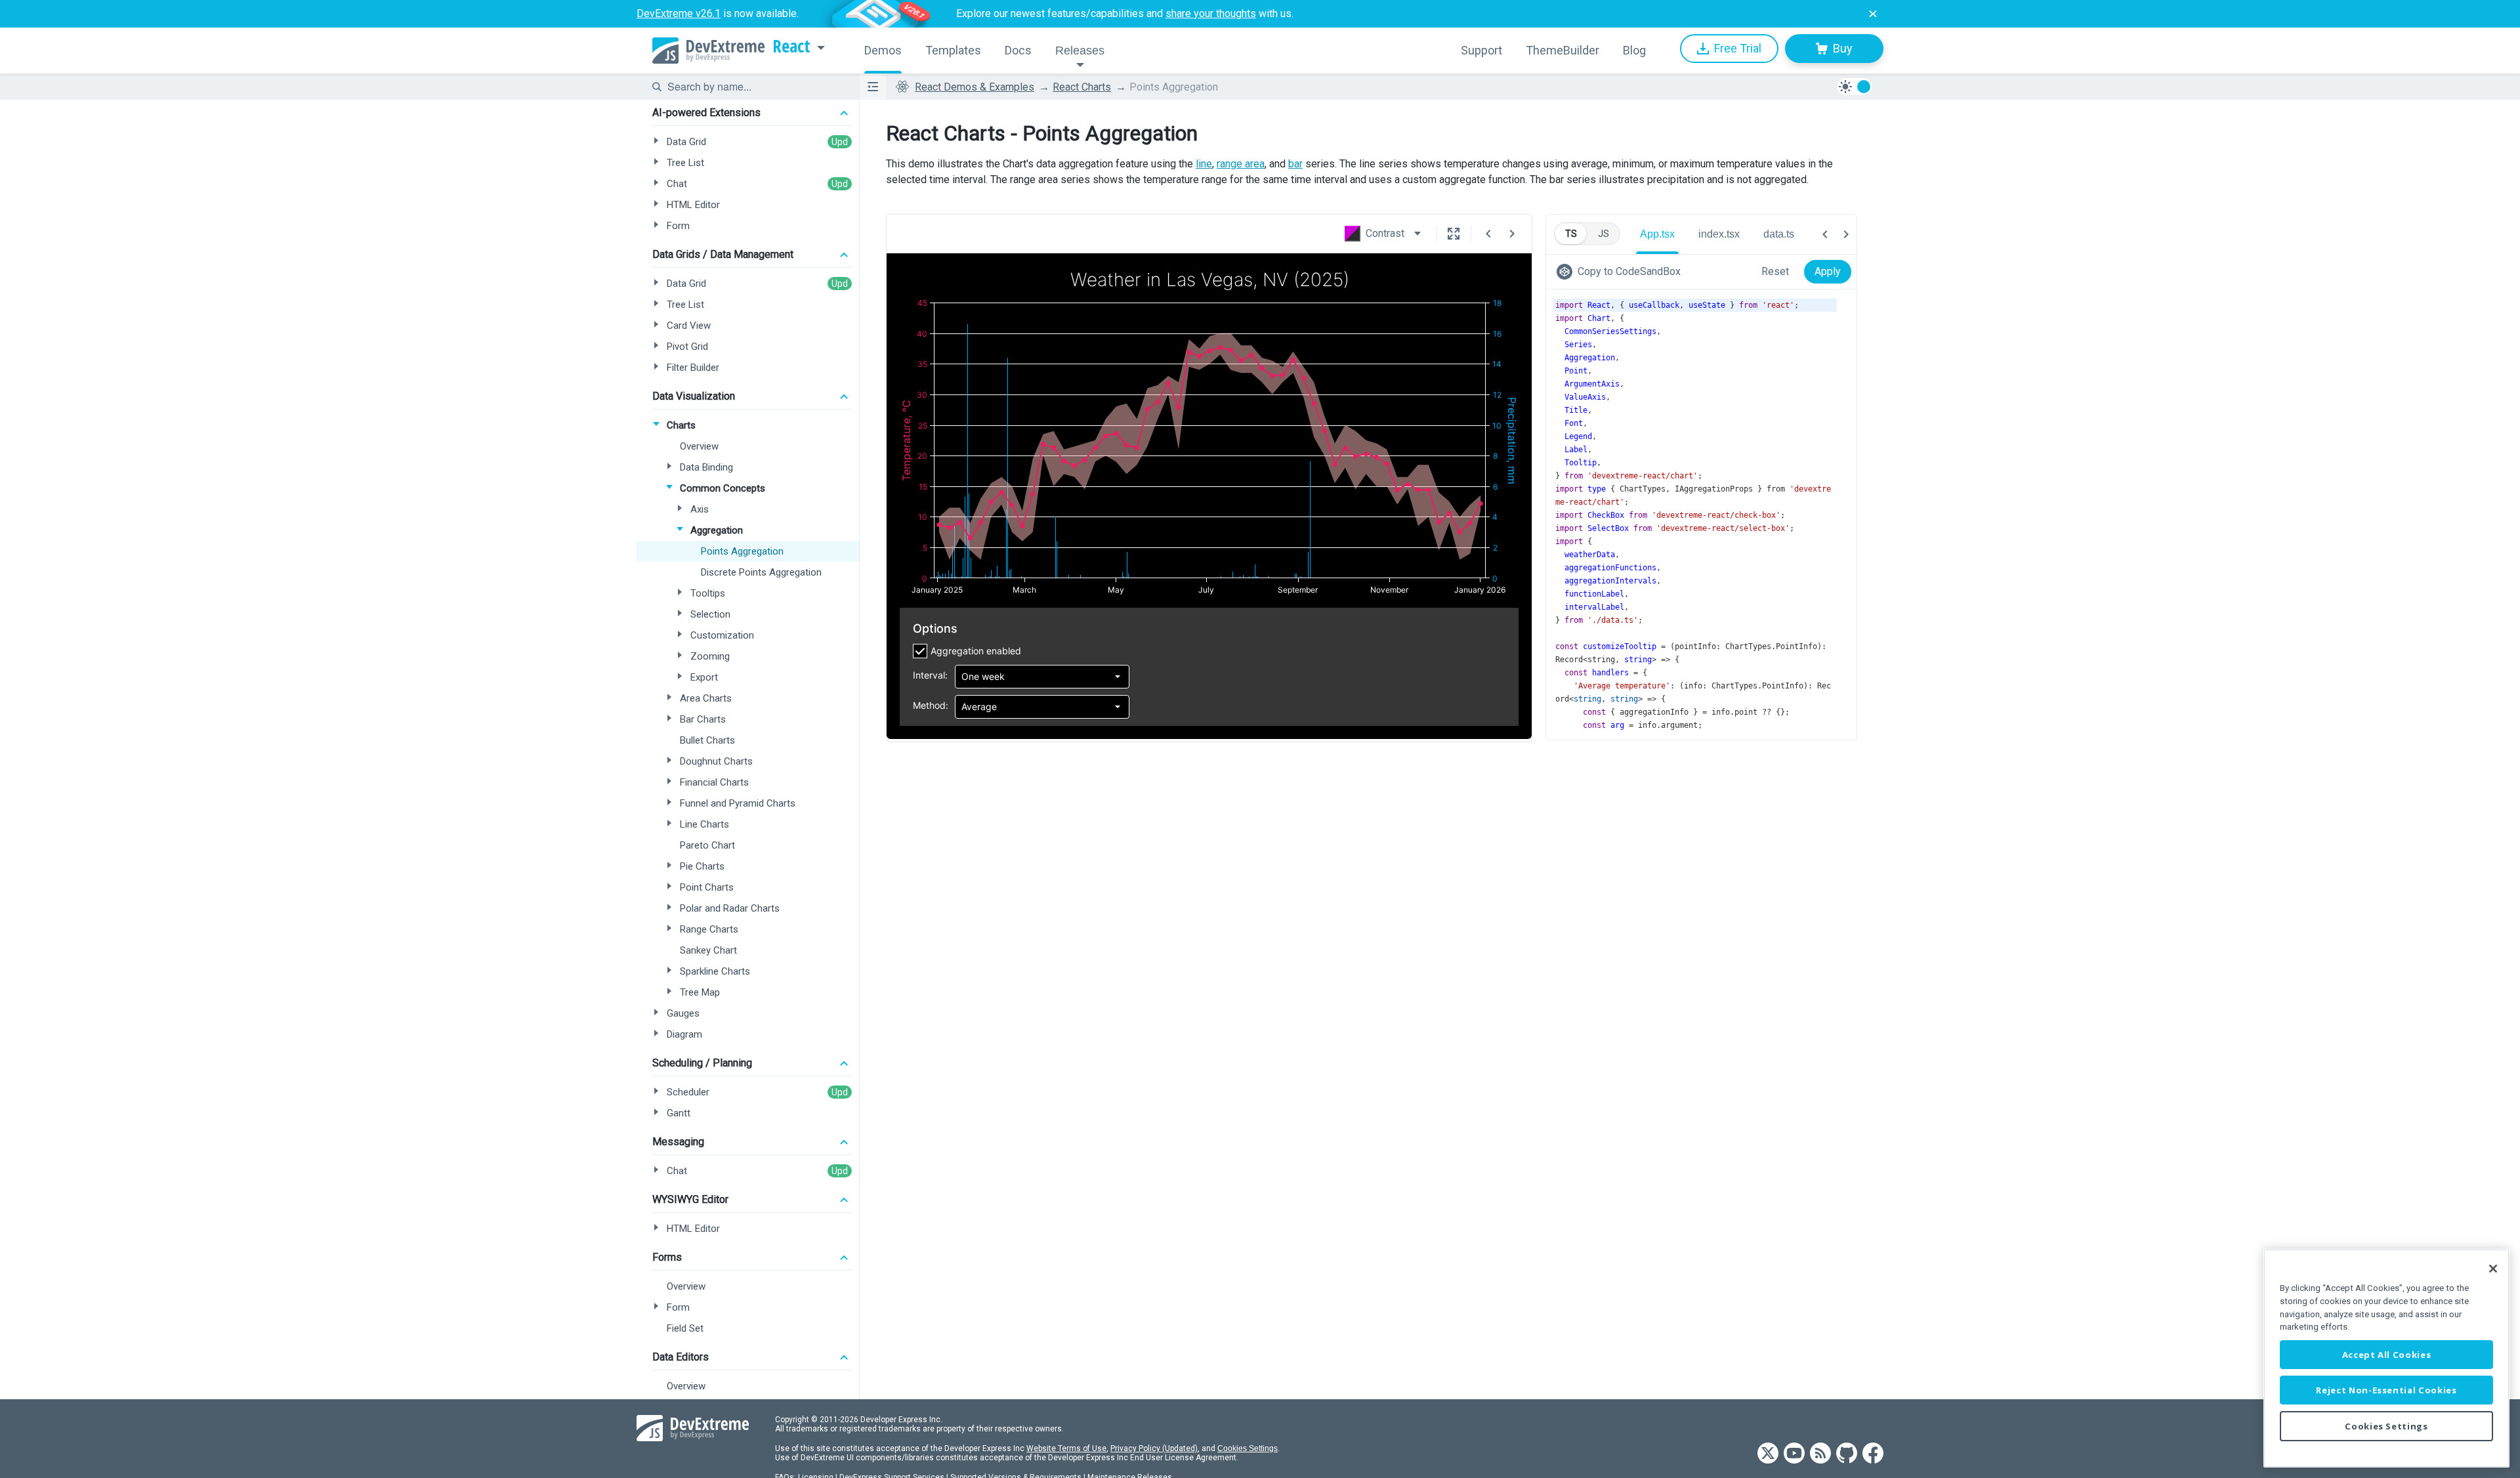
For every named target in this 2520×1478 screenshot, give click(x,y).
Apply (1828, 271)
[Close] (2493, 1269)
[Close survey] (1873, 14)
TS (1571, 234)
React (791, 47)
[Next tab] (1846, 234)
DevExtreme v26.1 (679, 13)
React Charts (1082, 87)
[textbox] (755, 87)
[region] (2386, 1358)
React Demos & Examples (975, 87)
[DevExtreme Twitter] (1768, 1454)
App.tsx (1657, 234)
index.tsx (1719, 234)
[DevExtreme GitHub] (1847, 1454)
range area (1241, 164)
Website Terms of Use (1066, 1448)
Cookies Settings (1248, 1448)
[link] (1621, 272)
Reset (1775, 271)
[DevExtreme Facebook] (1873, 1454)
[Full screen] (1454, 234)
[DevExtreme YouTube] (1794, 1454)
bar (1295, 164)
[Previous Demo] (1488, 234)
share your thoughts (1211, 13)
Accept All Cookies (2387, 1355)
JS (1604, 234)
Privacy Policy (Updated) (1154, 1448)
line (1204, 164)
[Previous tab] (1825, 234)
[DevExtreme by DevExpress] (708, 51)
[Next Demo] (1512, 234)
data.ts (1779, 234)
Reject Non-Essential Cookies (2386, 1390)
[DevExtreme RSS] (1820, 1454)
